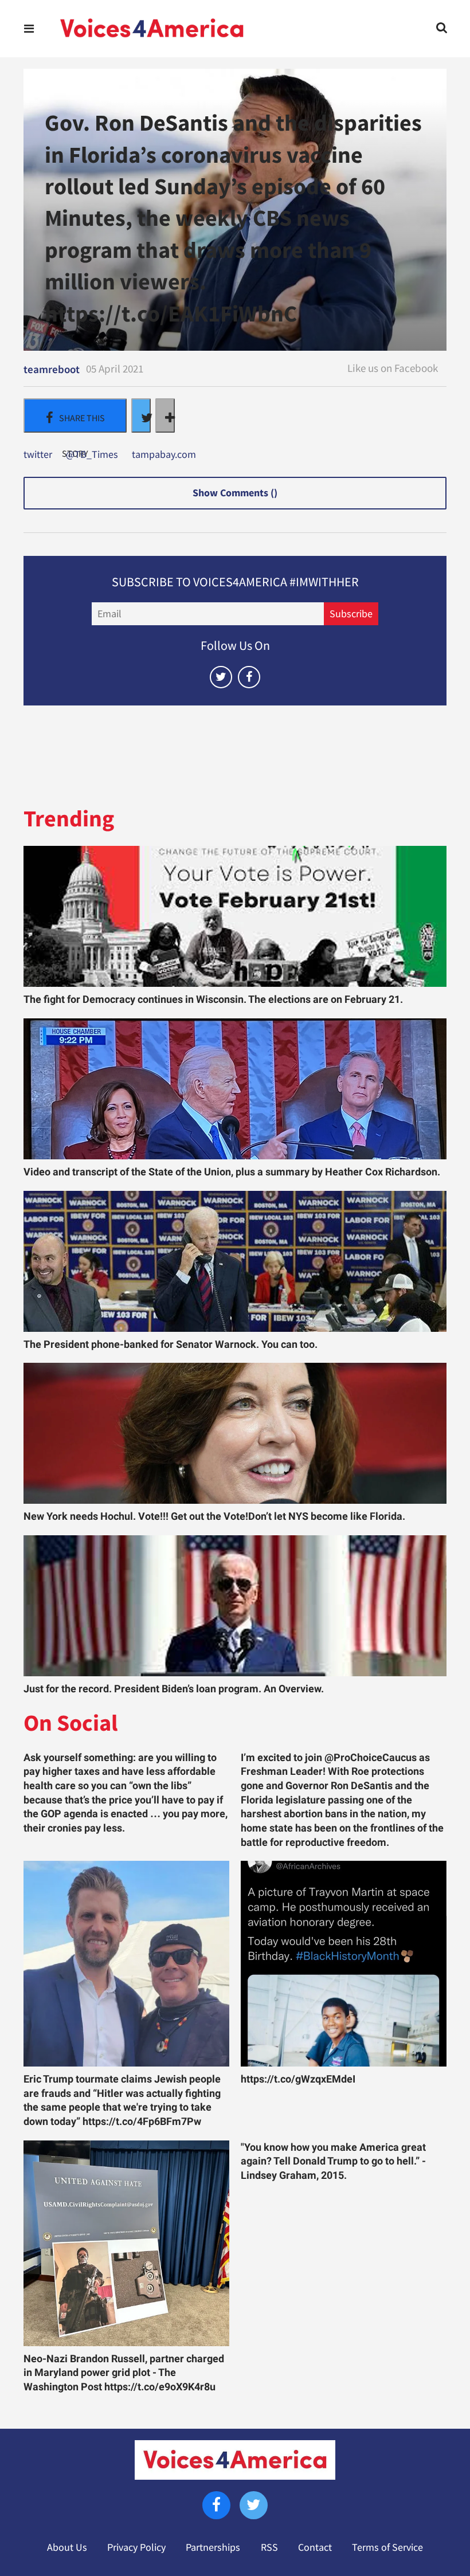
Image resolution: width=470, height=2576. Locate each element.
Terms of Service (387, 2547)
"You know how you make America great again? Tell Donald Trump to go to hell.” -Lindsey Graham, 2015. (333, 2161)
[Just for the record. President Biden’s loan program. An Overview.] (235, 1606)
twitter (38, 455)
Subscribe (351, 614)
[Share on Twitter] (141, 415)
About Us (67, 2547)
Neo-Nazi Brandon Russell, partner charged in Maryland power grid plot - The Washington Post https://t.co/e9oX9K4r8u (124, 2373)
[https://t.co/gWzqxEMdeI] (344, 1964)
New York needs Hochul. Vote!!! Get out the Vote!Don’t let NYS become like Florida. (214, 1516)
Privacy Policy (136, 2547)
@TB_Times (92, 455)
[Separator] (165, 415)
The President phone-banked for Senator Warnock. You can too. (171, 1344)
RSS (269, 2547)
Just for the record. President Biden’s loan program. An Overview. (174, 1689)
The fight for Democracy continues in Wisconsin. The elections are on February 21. (213, 999)
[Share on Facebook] (75, 415)
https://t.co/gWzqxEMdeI (298, 2079)
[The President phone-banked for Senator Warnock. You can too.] (235, 1261)
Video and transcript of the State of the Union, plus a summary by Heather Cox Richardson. (232, 1172)
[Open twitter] (221, 677)
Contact (315, 2547)
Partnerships (213, 2547)
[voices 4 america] (152, 29)
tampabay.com (164, 455)
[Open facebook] (249, 677)
